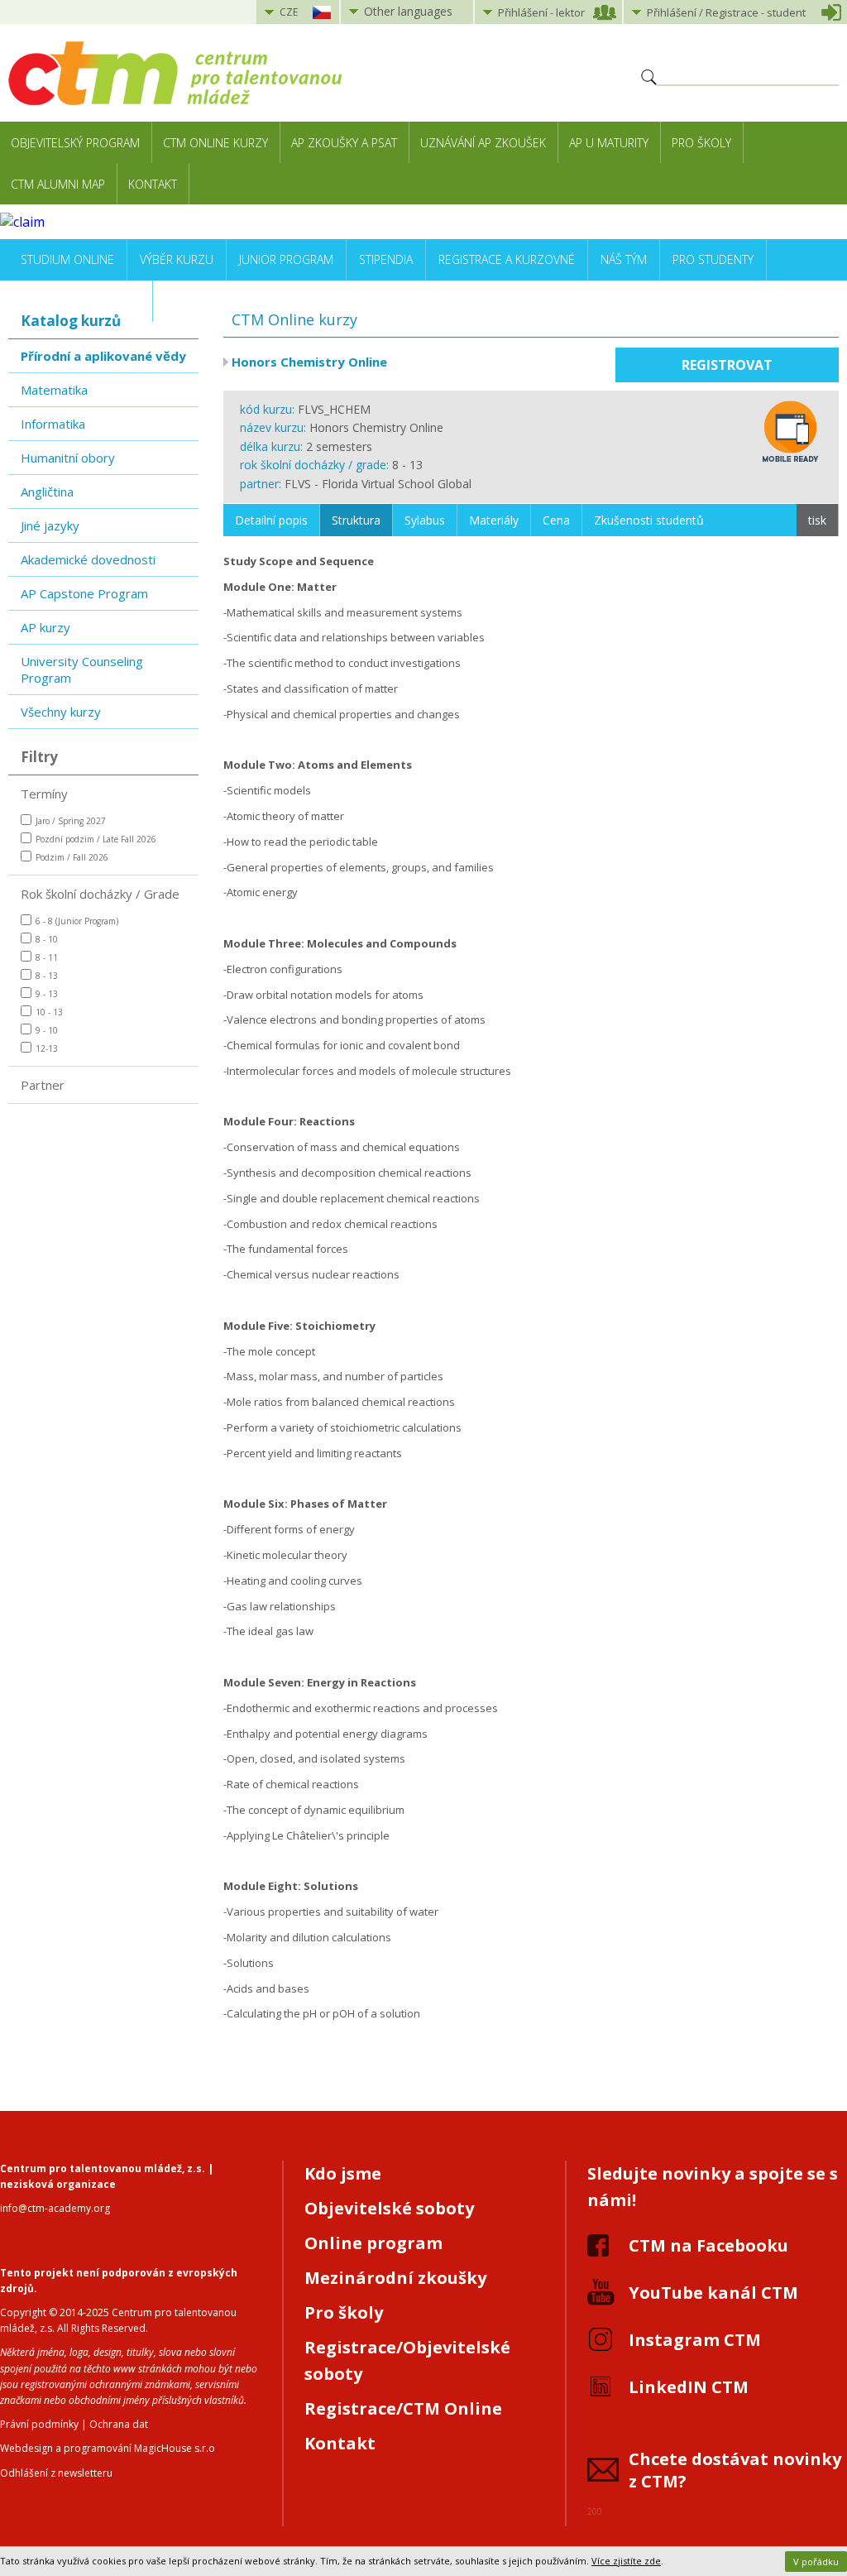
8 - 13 (47, 976)
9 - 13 (47, 994)
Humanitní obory (68, 458)
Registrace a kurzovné (507, 259)
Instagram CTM (695, 2340)
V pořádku (816, 2562)
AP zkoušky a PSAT (344, 143)
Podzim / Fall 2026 (72, 857)
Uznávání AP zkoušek (483, 143)
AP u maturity (609, 143)
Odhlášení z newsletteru (56, 2473)
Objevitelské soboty (389, 2208)
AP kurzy (45, 627)
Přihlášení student (726, 12)
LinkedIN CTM (689, 2387)
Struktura (356, 520)
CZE (289, 12)
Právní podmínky (39, 2424)
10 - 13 (49, 1012)
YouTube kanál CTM (713, 2293)
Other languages (408, 11)
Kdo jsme (343, 2173)
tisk (817, 520)
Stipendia (386, 259)
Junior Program (286, 259)
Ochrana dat (119, 2424)
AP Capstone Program (84, 593)
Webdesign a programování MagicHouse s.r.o (108, 2448)
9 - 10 (47, 1030)
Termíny (44, 794)
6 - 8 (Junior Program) (77, 921)
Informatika (53, 424)
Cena (556, 520)
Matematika (54, 390)
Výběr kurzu (177, 259)
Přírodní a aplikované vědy (103, 356)
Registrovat (727, 365)
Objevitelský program (75, 143)
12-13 (47, 1048)
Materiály (494, 520)
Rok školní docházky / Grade (100, 894)
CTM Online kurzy (215, 143)
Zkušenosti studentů (649, 520)
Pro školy (701, 143)
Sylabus (425, 520)
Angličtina (47, 492)
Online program (373, 2243)
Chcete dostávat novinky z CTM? (735, 2470)
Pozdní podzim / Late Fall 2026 (96, 839)
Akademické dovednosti (88, 559)
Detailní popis (271, 520)
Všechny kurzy (61, 712)
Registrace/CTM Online (403, 2408)
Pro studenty (713, 259)
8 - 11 (47, 957)
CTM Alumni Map (58, 184)
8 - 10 (47, 939)
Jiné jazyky (50, 525)
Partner (43, 1085)
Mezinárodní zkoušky (395, 2278)
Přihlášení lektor (541, 12)
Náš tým (624, 259)
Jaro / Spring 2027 (71, 821)
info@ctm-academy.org (55, 2208)
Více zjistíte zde (626, 2561)
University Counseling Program (82, 669)
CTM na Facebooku (708, 2245)
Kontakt (153, 184)
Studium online (67, 259)
